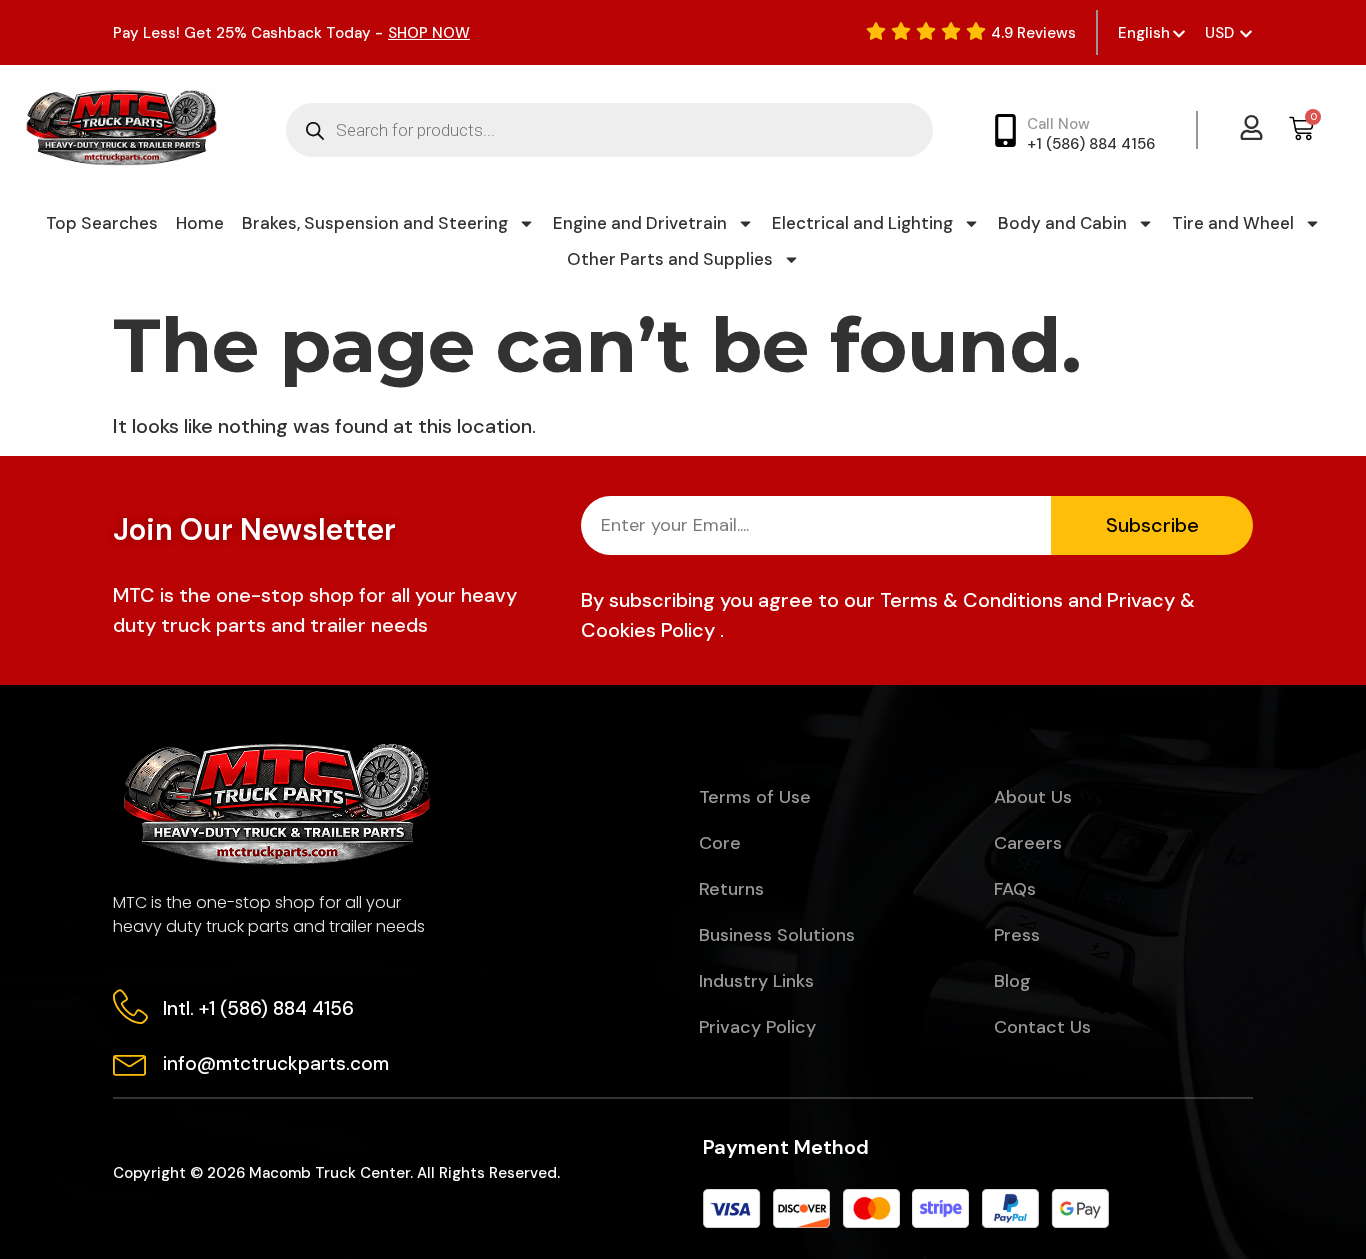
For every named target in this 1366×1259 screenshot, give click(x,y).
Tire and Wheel (1233, 223)
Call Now (1058, 124)
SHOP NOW (429, 33)
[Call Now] (1005, 130)
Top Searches (102, 223)
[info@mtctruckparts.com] (130, 1061)
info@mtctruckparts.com (276, 1063)
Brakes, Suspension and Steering (375, 223)
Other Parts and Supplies (670, 259)
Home (200, 223)
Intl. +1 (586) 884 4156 (258, 1008)
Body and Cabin (1062, 223)
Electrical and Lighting (862, 223)
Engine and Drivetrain (640, 223)
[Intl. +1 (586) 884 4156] (130, 1006)
